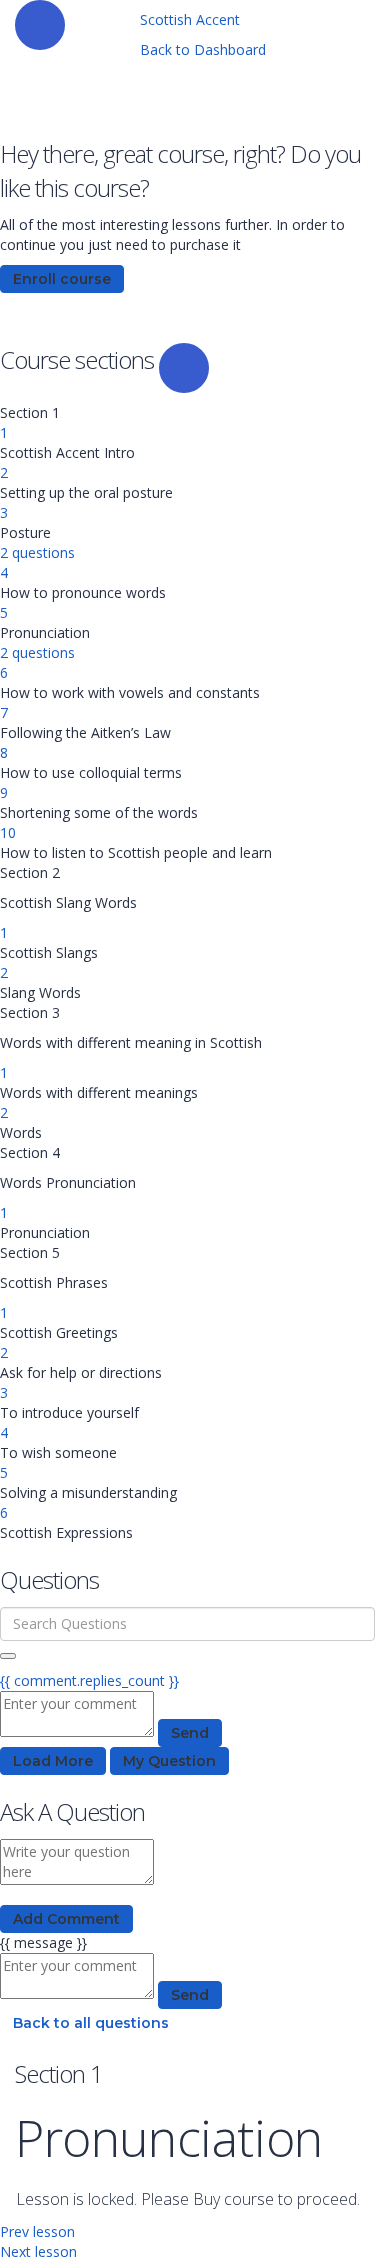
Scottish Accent (190, 19)
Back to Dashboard (203, 49)
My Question (169, 1761)
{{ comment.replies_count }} (89, 1680)
